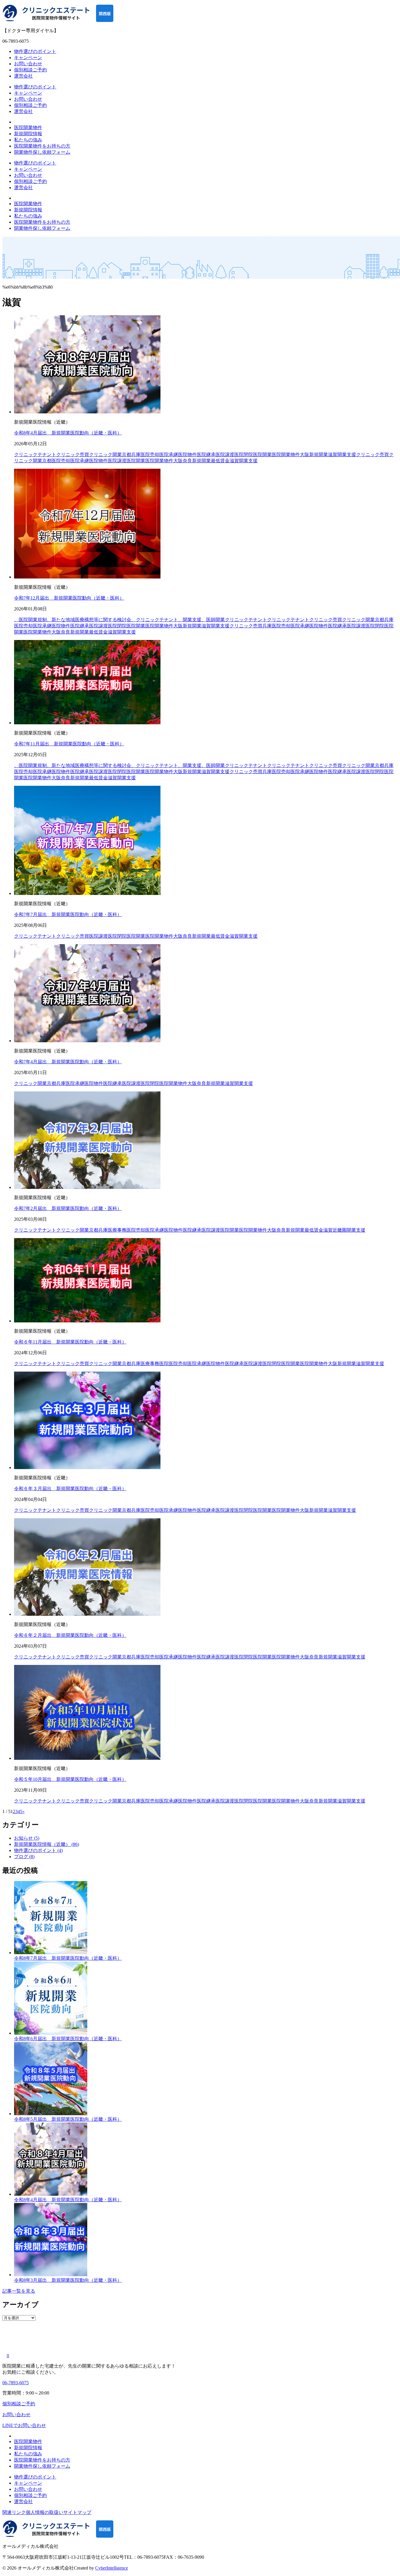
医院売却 (61, 461)
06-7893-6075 (16, 2383)
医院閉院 (375, 626)
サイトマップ (77, 2512)
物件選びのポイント (35, 51)
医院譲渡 (117, 461)
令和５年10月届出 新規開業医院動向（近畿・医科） (70, 1779)
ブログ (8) (24, 1857)
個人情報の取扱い (45, 2512)
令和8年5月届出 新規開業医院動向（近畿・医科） (68, 2119)
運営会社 (23, 76)
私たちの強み (28, 140)
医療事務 (117, 1230)
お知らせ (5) (27, 1838)
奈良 (187, 461)
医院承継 (80, 461)
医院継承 (337, 626)
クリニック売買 (372, 455)
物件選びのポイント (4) (38, 1850)
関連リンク (14, 2512)
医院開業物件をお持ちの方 (42, 146)
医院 (164, 1364)
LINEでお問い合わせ (24, 2425)
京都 (47, 461)
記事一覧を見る (19, 2291)
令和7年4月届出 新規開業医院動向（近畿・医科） (68, 1062)
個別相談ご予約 (30, 70)
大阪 (178, 461)
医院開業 (136, 461)
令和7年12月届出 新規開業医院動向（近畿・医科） (69, 598)
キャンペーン (28, 58)
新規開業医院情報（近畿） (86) (47, 1844)
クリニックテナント (246, 620)
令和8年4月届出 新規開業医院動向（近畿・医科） (68, 433)
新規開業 (201, 461)
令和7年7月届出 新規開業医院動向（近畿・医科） (68, 914)
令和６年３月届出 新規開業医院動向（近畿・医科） (70, 1489)
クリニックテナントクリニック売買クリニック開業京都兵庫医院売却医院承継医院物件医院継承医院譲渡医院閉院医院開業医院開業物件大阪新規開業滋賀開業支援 (185, 455)
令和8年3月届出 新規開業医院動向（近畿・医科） (68, 2280)
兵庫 (267, 626)
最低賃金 (220, 461)
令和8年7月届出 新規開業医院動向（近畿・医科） (68, 1958)
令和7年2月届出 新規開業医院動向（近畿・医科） (68, 1208)
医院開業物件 (28, 127)
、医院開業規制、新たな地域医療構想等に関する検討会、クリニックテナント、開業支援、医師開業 (119, 620)
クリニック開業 (30, 1083)
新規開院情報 (28, 134)
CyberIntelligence (112, 2568)
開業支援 (248, 461)
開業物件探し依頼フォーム (42, 152)
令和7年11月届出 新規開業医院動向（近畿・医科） (69, 744)
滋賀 (234, 461)
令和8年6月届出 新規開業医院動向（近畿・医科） (68, 2039)
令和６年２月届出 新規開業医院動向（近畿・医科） (70, 1635)
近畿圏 (340, 1230)
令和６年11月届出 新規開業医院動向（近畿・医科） (70, 1342)
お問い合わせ (28, 64)
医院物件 (98, 461)
